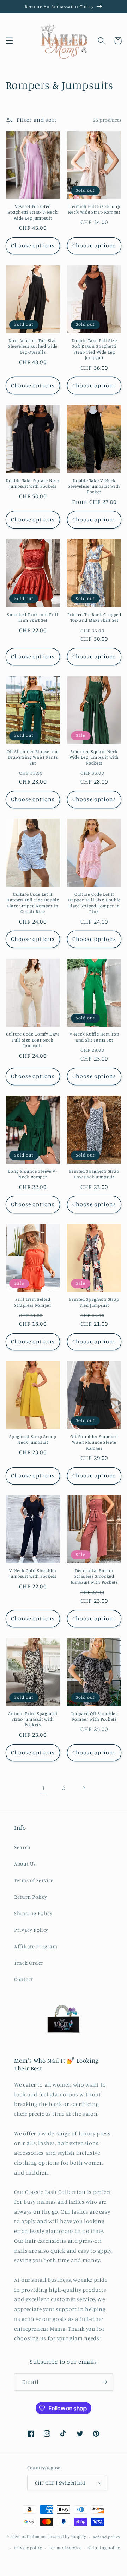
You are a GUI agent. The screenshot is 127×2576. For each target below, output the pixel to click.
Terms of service (65, 2548)
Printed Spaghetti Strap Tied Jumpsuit (94, 1302)
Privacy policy (28, 2548)
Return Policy (31, 1897)
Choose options (33, 245)
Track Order (29, 1963)
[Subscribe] (104, 2382)
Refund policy (107, 2537)
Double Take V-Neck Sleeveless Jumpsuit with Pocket (94, 486)
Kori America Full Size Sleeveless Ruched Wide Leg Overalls (33, 346)
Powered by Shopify (66, 2537)
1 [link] (44, 1788)
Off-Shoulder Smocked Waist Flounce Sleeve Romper (94, 1442)
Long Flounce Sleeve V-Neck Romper (33, 1174)
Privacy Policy (31, 1930)
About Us (25, 1864)
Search (22, 1847)
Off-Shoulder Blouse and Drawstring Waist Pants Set (33, 757)
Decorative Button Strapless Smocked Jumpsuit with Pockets (94, 1576)
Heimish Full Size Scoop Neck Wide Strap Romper (94, 209)
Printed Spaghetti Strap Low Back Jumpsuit (94, 1174)
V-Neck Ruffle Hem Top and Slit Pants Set (94, 1037)
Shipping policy (104, 2548)
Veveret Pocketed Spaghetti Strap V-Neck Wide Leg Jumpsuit (33, 212)
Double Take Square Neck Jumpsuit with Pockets (33, 483)
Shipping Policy (33, 1913)
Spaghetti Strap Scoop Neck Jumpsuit (33, 1439)
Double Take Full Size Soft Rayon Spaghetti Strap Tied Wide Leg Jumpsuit (94, 349)
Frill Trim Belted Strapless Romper (33, 1302)
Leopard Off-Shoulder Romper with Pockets (94, 1716)
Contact (23, 1979)
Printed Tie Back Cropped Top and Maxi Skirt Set (94, 617)
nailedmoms (34, 2537)
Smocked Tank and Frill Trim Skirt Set (33, 617)
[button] (9, 40)
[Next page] (84, 1788)
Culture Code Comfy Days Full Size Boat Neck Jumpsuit (33, 1040)
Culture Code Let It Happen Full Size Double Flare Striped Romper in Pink (94, 903)
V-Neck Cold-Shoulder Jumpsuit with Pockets (33, 1573)
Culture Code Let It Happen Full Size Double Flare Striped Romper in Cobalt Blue (33, 903)
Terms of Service (34, 1880)
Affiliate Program (36, 1946)
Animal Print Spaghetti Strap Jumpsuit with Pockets (33, 1719)
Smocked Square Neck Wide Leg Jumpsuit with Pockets (94, 757)
